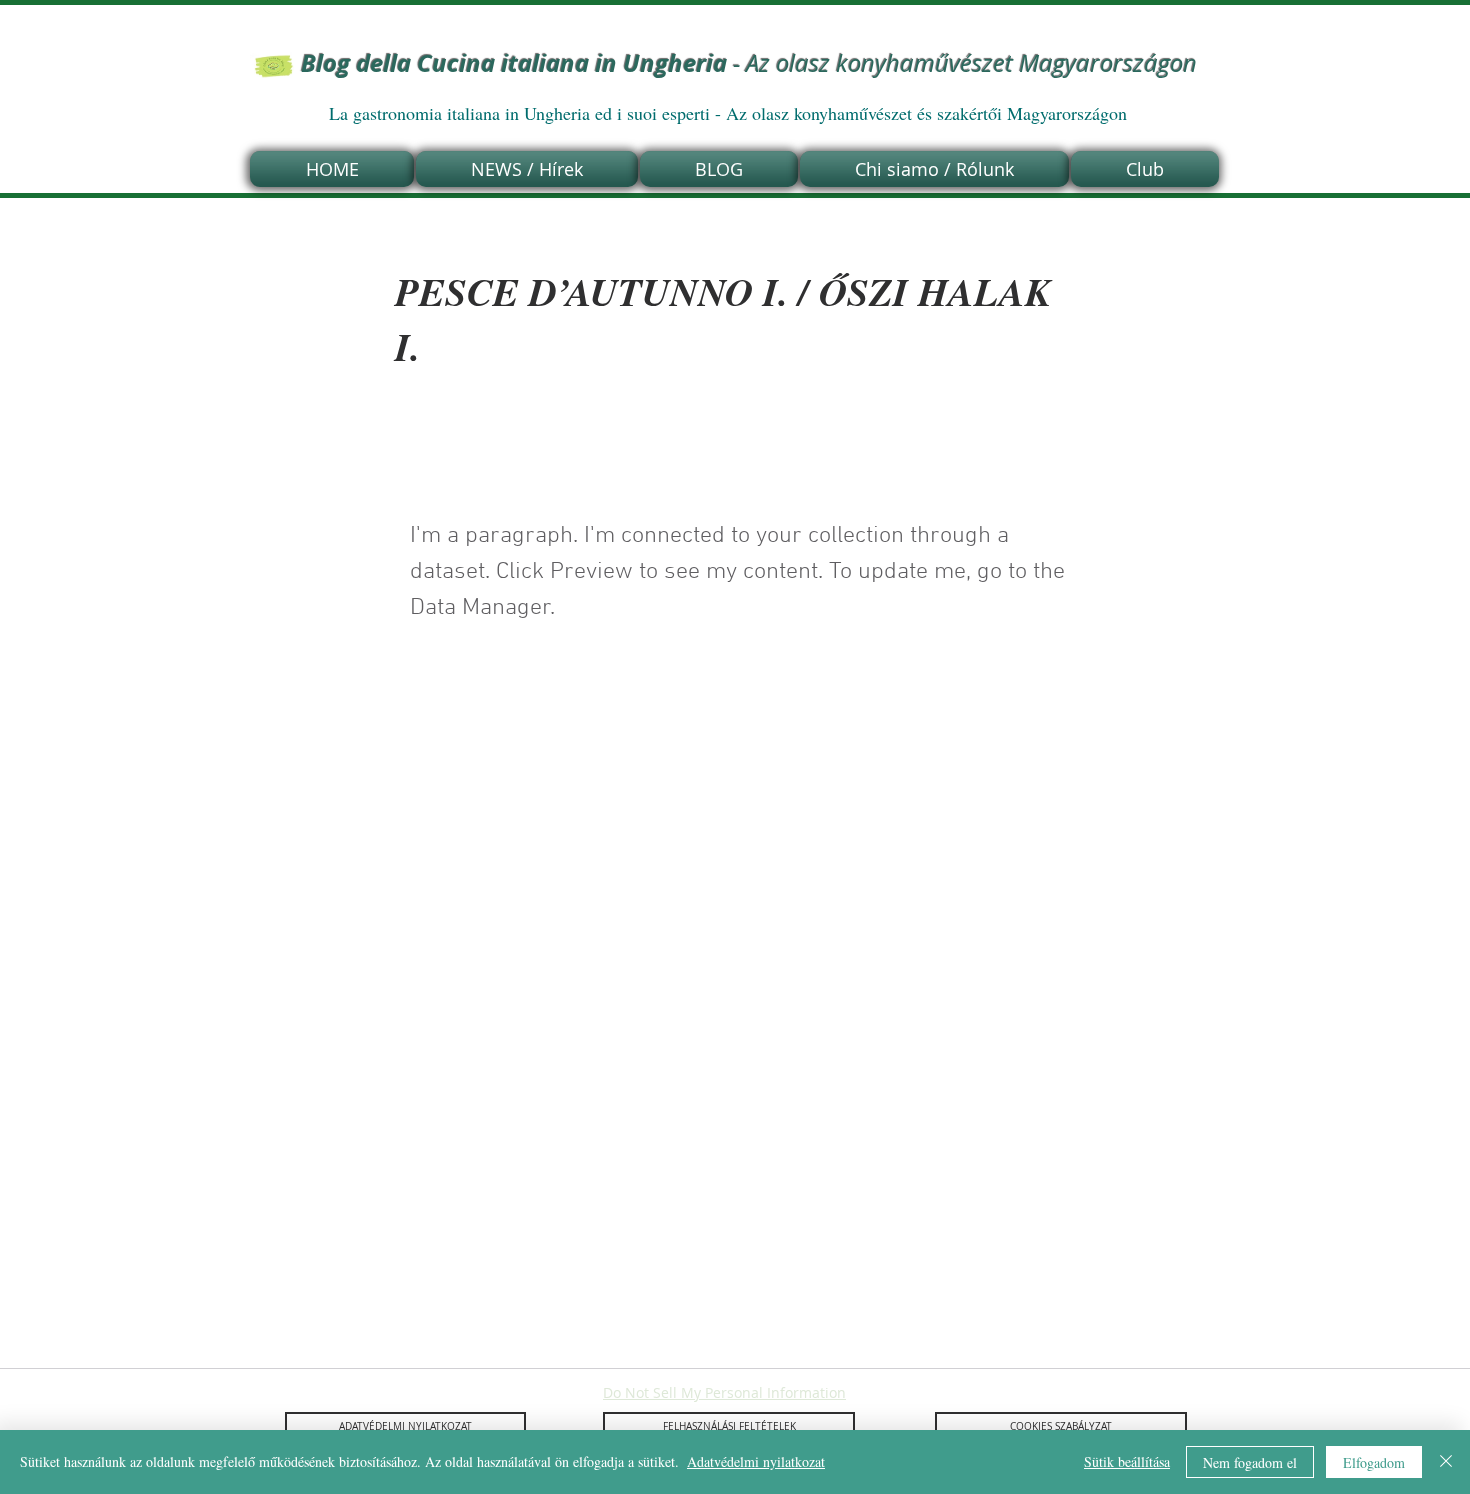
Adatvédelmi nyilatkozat (756, 1461)
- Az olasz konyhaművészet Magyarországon (749, 63)
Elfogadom (1374, 1462)
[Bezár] (1446, 1462)
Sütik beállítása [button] (1127, 1461)
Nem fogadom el (1250, 1462)
